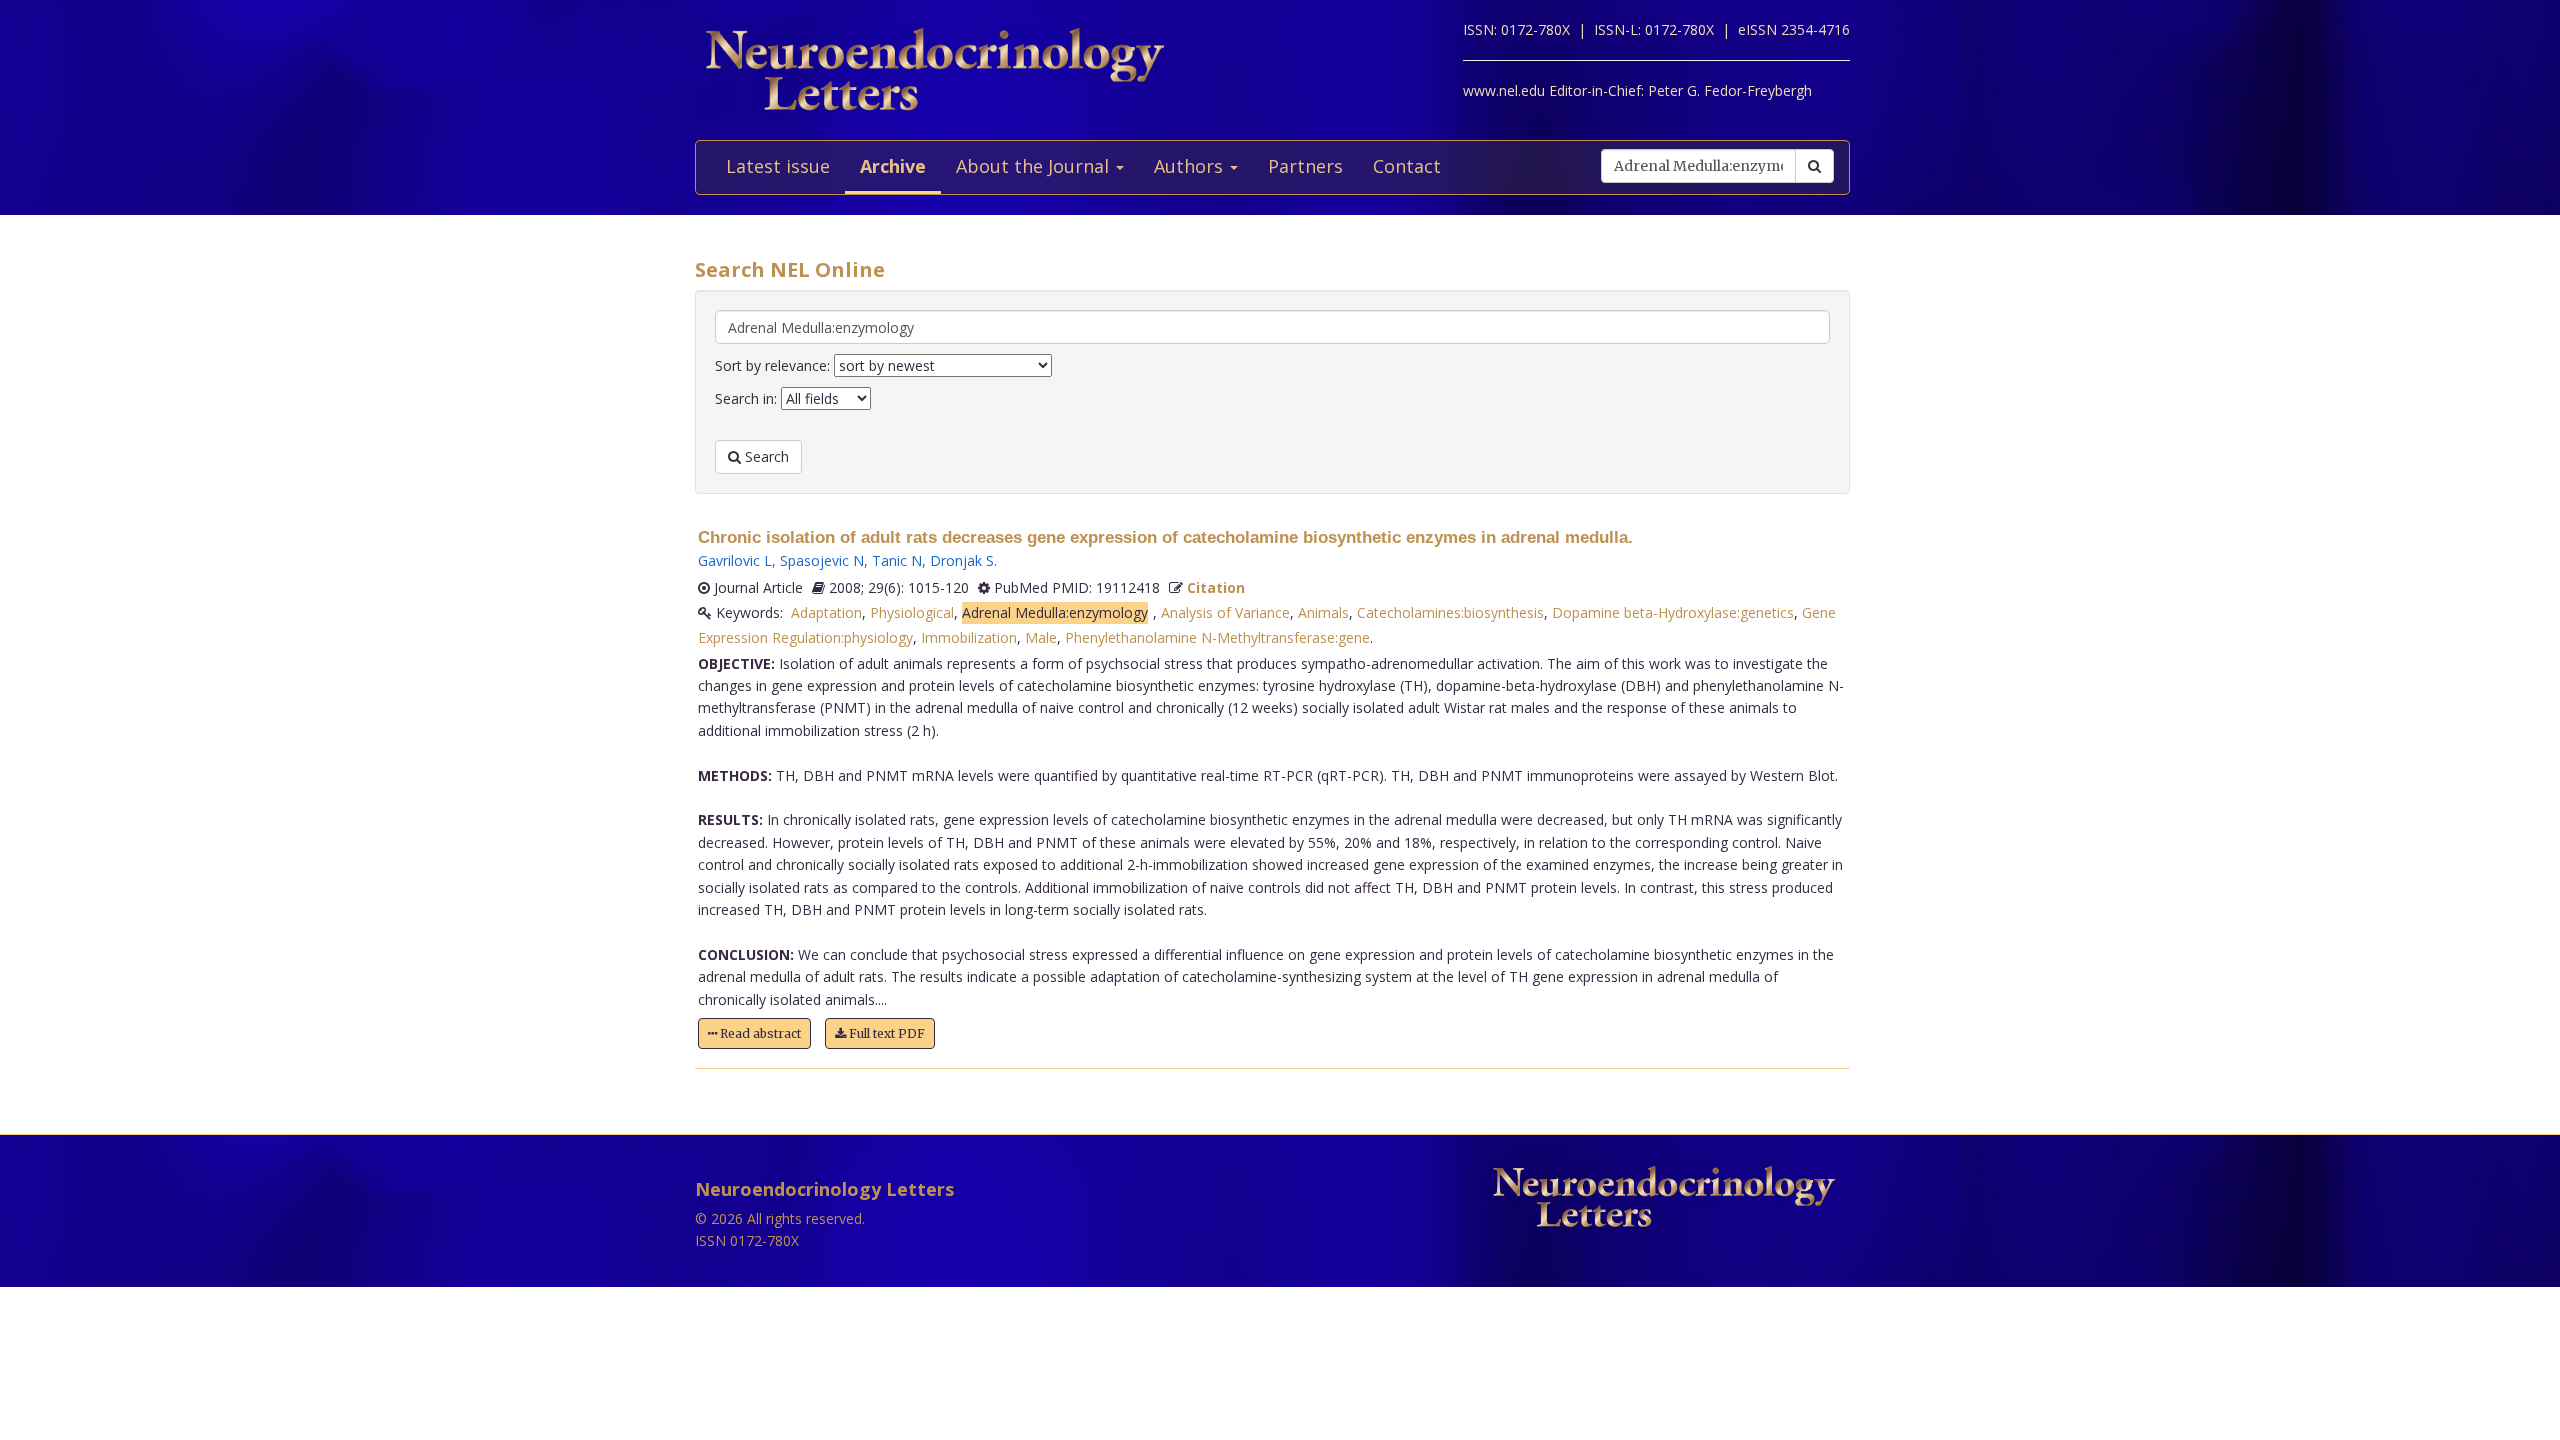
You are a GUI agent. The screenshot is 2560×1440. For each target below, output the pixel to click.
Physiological (912, 612)
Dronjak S (962, 560)
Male (1041, 637)
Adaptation (826, 612)
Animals (1323, 612)
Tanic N (897, 560)
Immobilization (969, 637)
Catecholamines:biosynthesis (1450, 612)
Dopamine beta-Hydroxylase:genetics (1673, 612)
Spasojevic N (822, 560)
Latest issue (778, 166)
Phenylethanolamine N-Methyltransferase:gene (1217, 637)
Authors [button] (1191, 166)
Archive (893, 166)
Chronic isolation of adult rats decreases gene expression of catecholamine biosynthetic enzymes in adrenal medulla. (1165, 537)
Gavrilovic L (735, 560)
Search (765, 456)
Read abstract (759, 1033)
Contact (1407, 166)
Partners (1305, 166)
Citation (1216, 587)
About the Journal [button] (1035, 166)
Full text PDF (885, 1033)
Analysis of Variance (1225, 612)
